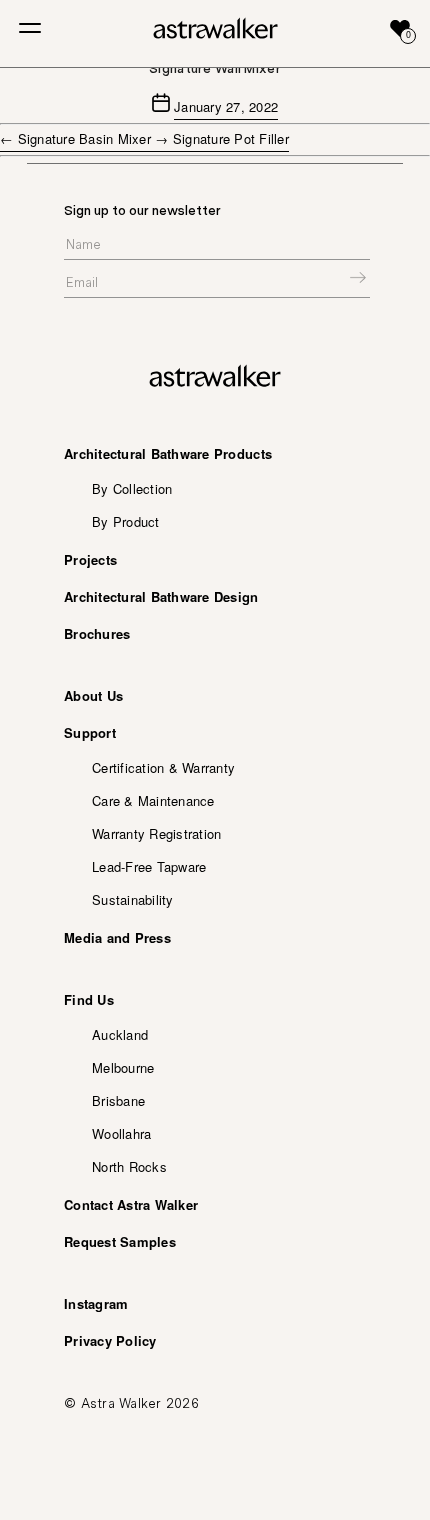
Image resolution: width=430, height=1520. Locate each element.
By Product (126, 521)
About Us (93, 695)
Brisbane (118, 1100)
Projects (90, 559)
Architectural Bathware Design (161, 596)
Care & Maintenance (153, 800)
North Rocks (129, 1166)
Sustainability (133, 899)
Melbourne (123, 1067)
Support (90, 732)
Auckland (120, 1034)
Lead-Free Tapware (149, 866)
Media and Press (117, 937)
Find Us (89, 999)
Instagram (96, 1303)
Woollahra (121, 1133)
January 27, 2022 (226, 106)
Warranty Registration (156, 833)
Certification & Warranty (163, 767)
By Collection (132, 488)
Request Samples (120, 1241)
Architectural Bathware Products (168, 453)
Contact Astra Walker (131, 1204)
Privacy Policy (110, 1340)
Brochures (97, 633)
